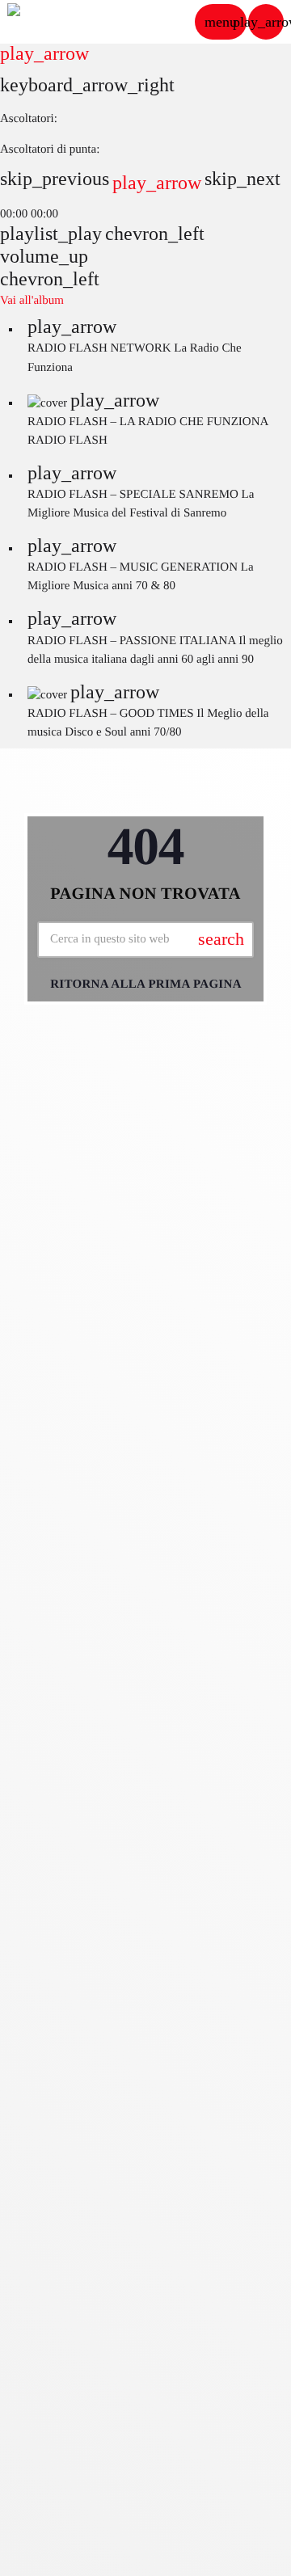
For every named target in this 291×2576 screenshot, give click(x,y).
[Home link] (56, 22)
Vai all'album (32, 301)
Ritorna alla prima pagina (146, 984)
